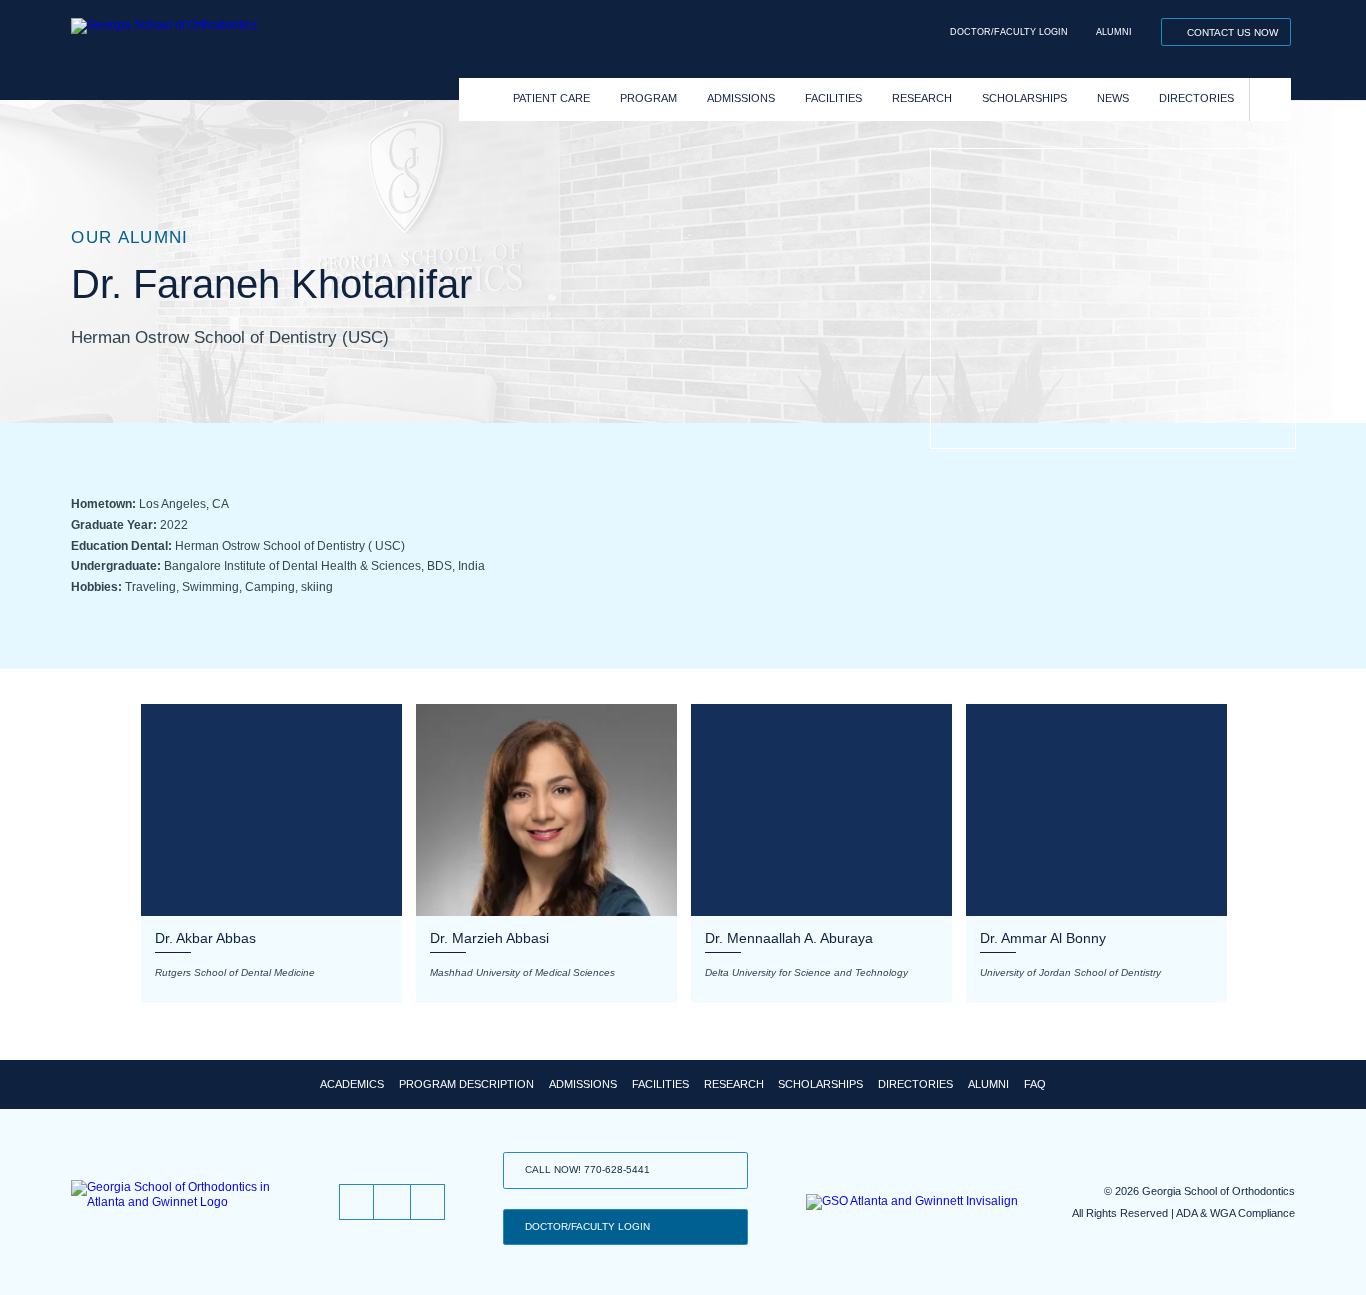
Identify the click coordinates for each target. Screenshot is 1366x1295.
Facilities (833, 98)
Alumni (1114, 32)
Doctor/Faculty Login (1009, 32)
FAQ (1035, 1084)
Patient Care (551, 98)
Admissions (741, 98)
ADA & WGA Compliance (1235, 1213)
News (1113, 98)
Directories (1196, 98)
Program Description (466, 1084)
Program (648, 98)
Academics (352, 1084)
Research (922, 98)
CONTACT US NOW (1232, 32)
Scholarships (1024, 98)
